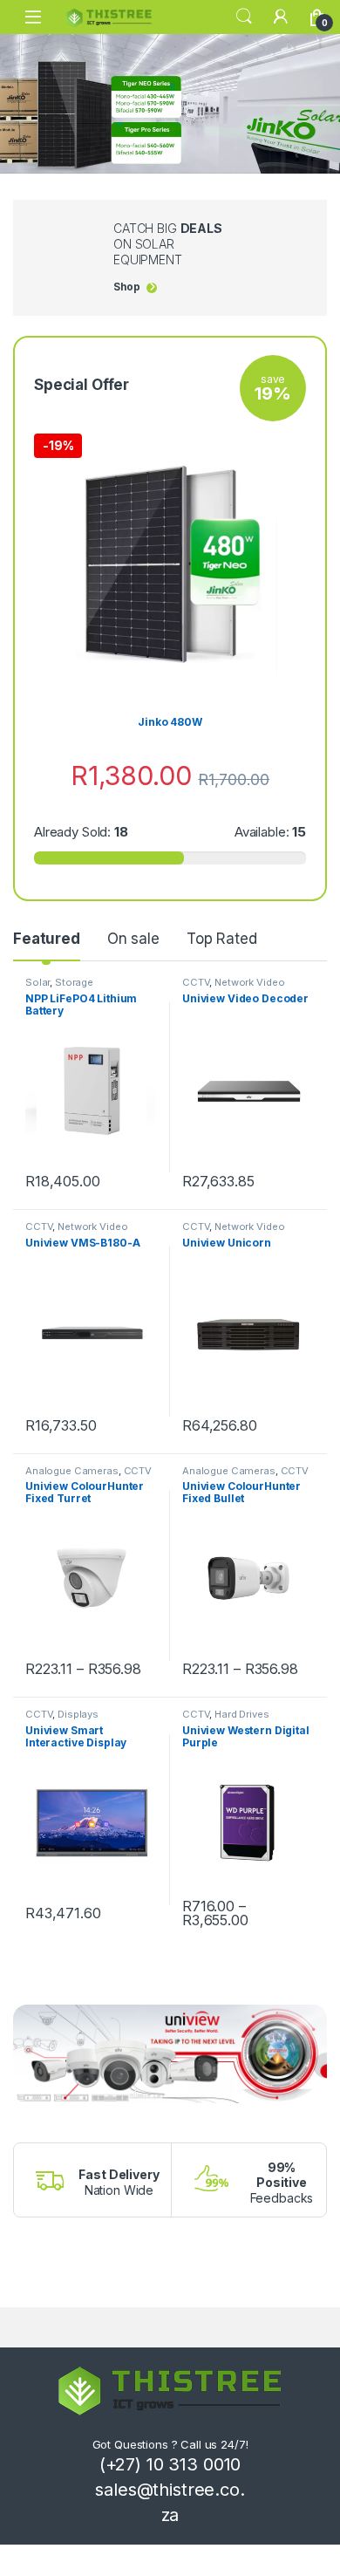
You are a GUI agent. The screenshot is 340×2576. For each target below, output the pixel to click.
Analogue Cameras (72, 1471)
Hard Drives (241, 1714)
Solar (37, 982)
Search (244, 17)
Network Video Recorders (233, 987)
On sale (133, 939)
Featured (47, 939)
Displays (78, 1714)
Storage (74, 982)
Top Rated (222, 939)
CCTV (196, 982)
